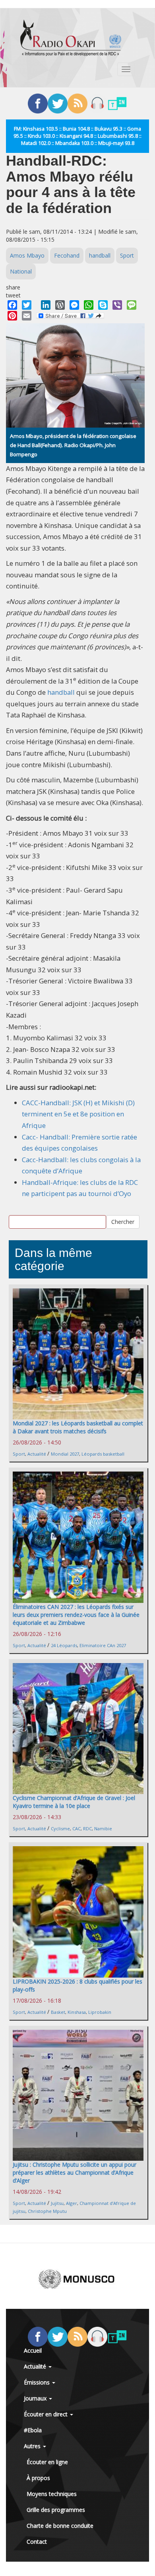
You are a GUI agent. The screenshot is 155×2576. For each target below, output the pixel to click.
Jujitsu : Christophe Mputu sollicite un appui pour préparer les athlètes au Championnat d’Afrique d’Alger (75, 2172)
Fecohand (67, 255)
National (21, 271)
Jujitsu (57, 2203)
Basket (58, 2012)
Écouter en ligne (47, 2462)
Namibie (103, 1828)
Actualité (37, 1454)
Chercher (123, 1222)
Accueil (33, 2350)
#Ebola (33, 2430)
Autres (33, 2446)
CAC (77, 1828)
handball (100, 255)
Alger (72, 2203)
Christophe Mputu (47, 2211)
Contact (37, 2542)
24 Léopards (64, 1645)
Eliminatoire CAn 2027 (103, 1645)
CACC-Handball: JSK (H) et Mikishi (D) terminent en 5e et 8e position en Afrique (78, 1114)
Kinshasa (77, 2012)
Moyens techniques (52, 2494)
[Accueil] (71, 38)
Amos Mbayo (27, 255)
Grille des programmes (56, 2510)
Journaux (36, 2398)
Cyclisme (60, 1828)
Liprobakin (100, 2012)
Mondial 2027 (65, 1454)
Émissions (38, 2382)
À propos (38, 2478)
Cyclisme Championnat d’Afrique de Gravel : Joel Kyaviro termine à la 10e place (74, 1802)
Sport (127, 255)
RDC (87, 1828)
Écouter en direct (46, 2414)
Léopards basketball (103, 1454)
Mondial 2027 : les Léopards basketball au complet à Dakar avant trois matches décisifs (78, 1427)
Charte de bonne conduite (60, 2526)
